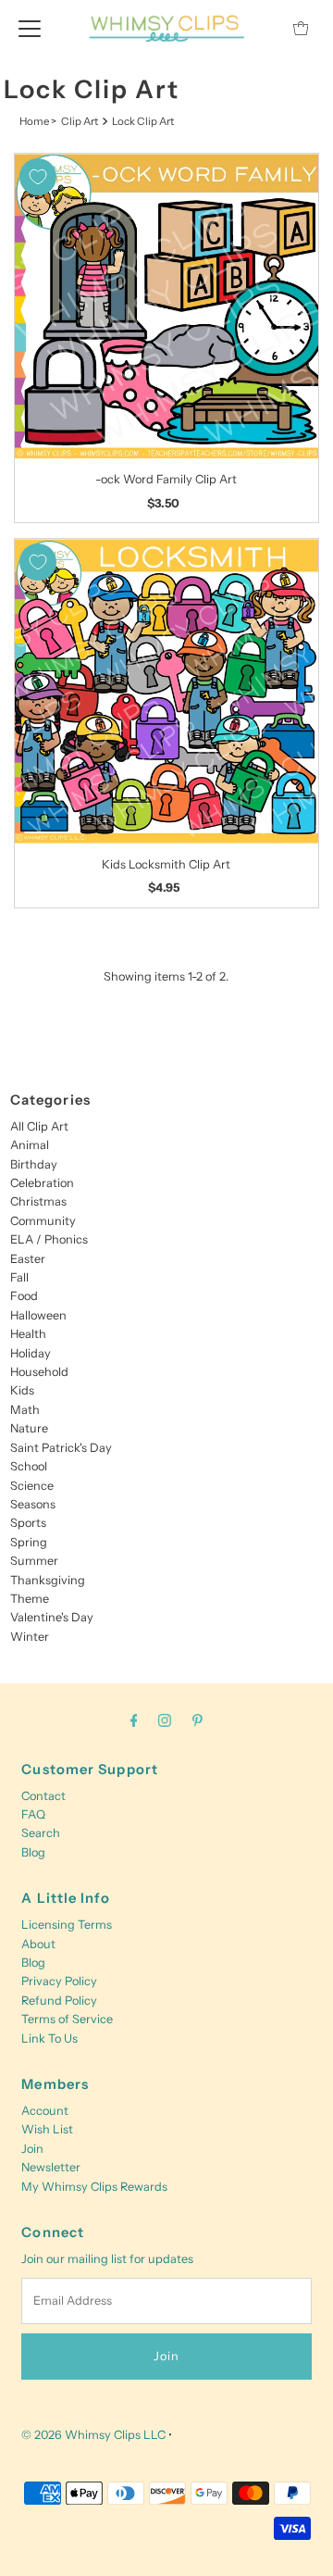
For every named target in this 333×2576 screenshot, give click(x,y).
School (29, 1466)
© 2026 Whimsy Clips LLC (93, 2435)
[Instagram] (165, 1720)
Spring (29, 1542)
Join (32, 2149)
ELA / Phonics (49, 1239)
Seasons (33, 1504)
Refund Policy (59, 2001)
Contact (43, 1796)
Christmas (38, 1201)
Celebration (42, 1183)
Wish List (47, 2129)
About (38, 1944)
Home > (38, 121)
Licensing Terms (67, 1925)
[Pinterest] (197, 1720)
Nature (29, 1428)
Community (43, 1221)
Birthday (34, 1164)
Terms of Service (67, 2019)
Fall (19, 1277)
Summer (34, 1561)
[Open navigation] (30, 28)
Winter (30, 1637)
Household (39, 1372)
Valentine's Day (52, 1617)
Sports (28, 1523)
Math (25, 1410)
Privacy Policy (59, 1981)
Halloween (38, 1315)
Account (45, 2111)
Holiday (31, 1353)
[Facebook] (134, 1720)
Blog (33, 1852)
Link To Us (49, 2038)
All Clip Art (39, 1126)
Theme (30, 1599)
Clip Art (80, 121)
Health (28, 1334)
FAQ (33, 1814)
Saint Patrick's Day (61, 1448)
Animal (30, 1145)
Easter (28, 1259)
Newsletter (51, 2167)
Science (32, 1486)
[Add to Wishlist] (38, 177)
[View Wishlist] (259, 28)
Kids (22, 1390)
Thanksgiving (48, 1580)
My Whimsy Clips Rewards (94, 2187)
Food (24, 1296)
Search (41, 1833)
